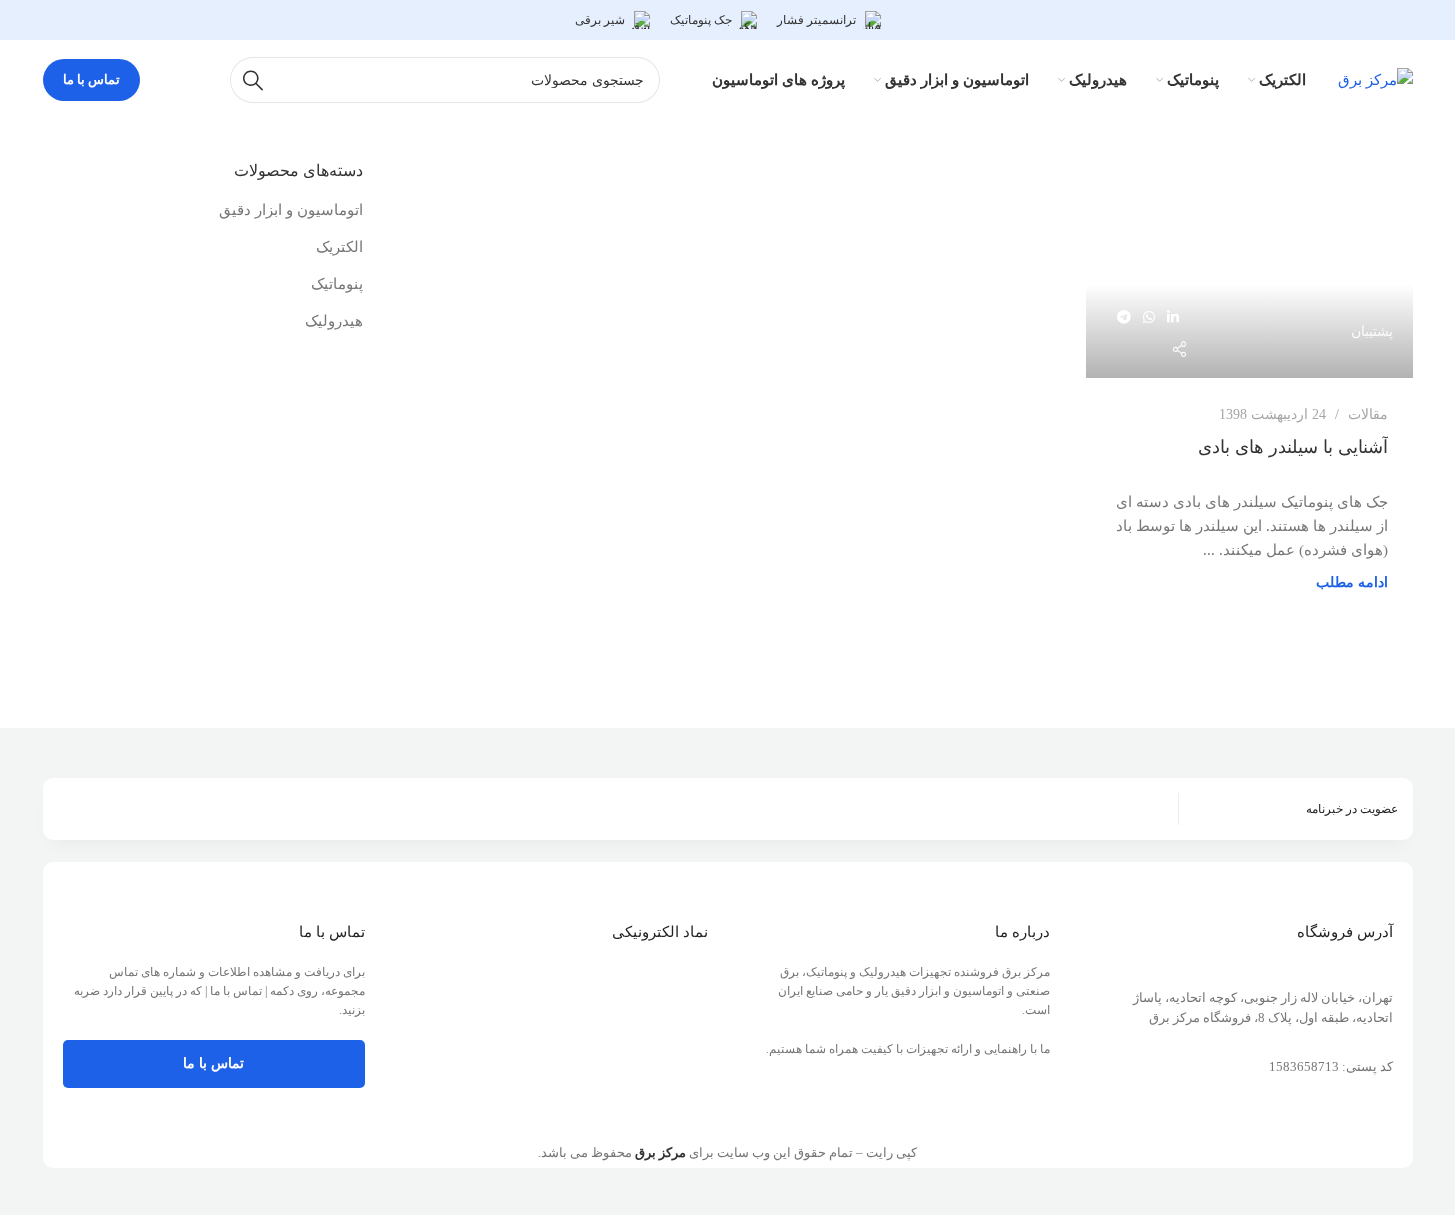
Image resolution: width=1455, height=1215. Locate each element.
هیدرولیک (334, 321)
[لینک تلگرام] (1124, 318)
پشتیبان (1372, 331)
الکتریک (339, 247)
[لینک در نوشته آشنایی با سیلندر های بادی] (1249, 269)
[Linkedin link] (1173, 318)
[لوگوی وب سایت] (1375, 78)
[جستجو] (253, 80)
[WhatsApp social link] (1149, 318)
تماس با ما (91, 79)
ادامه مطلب (1352, 582)
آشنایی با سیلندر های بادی (1293, 447)
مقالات (1368, 414)
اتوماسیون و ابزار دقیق (291, 210)
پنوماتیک (337, 284)
